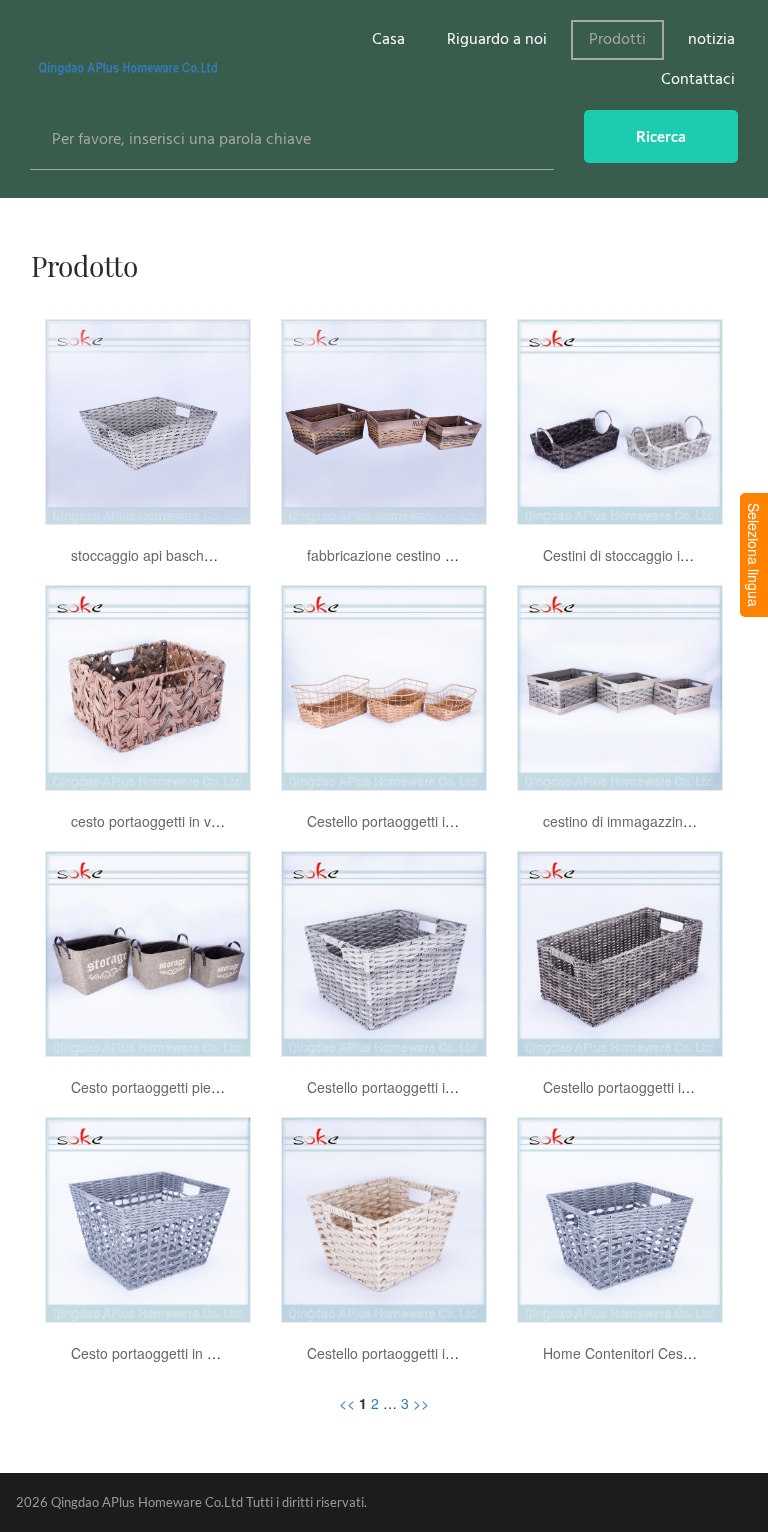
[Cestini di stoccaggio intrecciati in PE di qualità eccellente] (620, 420)
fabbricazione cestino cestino (398, 555)
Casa (388, 40)
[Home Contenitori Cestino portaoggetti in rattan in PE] (620, 1218)
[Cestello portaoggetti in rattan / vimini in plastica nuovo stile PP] (384, 686)
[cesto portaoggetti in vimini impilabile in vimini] (148, 686)
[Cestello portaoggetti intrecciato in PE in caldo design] (384, 1218)
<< (347, 1403)
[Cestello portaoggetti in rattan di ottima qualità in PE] (620, 952)
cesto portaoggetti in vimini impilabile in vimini (214, 821)
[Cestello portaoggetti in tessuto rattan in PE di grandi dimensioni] (384, 952)
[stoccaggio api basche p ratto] (148, 420)
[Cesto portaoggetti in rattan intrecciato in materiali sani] (148, 1218)
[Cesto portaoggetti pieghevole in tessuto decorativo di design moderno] (148, 952)
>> (421, 1403)
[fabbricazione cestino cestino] (384, 420)
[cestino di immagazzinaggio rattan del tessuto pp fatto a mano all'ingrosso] (620, 686)
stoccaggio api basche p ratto (164, 555)
